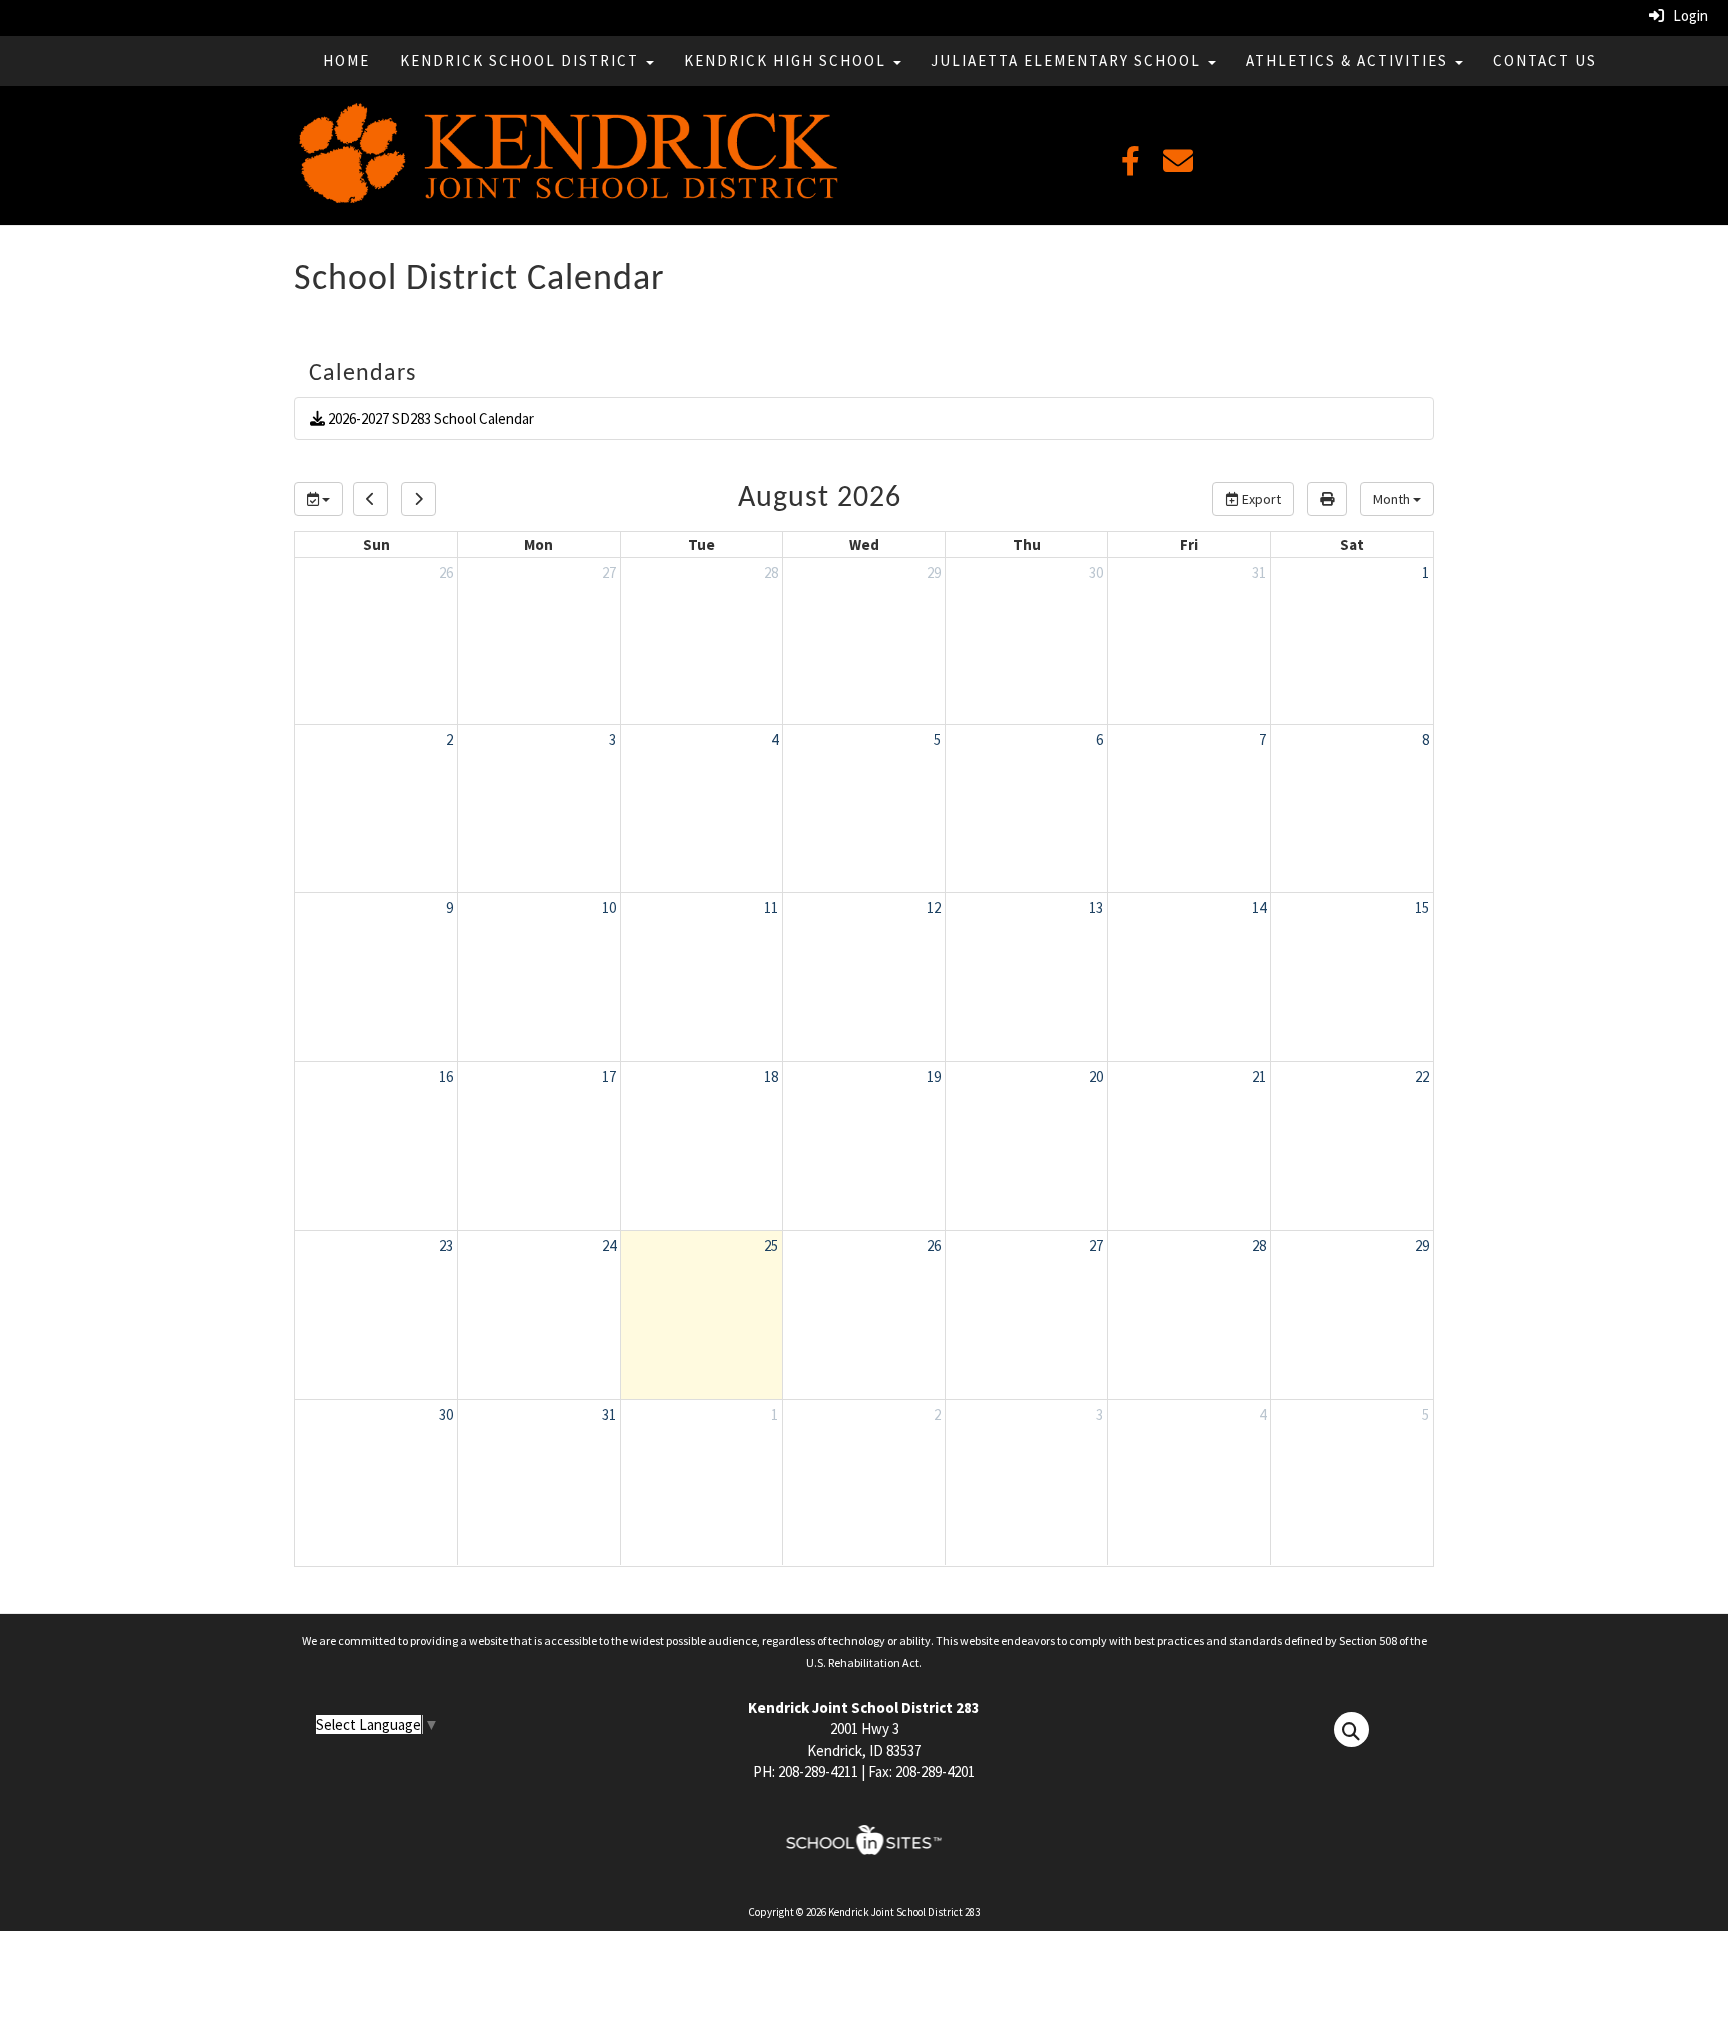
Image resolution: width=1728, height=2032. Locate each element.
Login (1686, 15)
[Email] (1178, 166)
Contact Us (1545, 60)
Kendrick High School (787, 60)
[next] (418, 499)
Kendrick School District (522, 60)
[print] (1327, 499)
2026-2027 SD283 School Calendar (429, 418)
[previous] (370, 499)
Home (346, 60)
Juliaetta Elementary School (1068, 60)
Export (1260, 499)
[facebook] (1130, 166)
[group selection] (318, 499)
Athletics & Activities (1349, 60)
